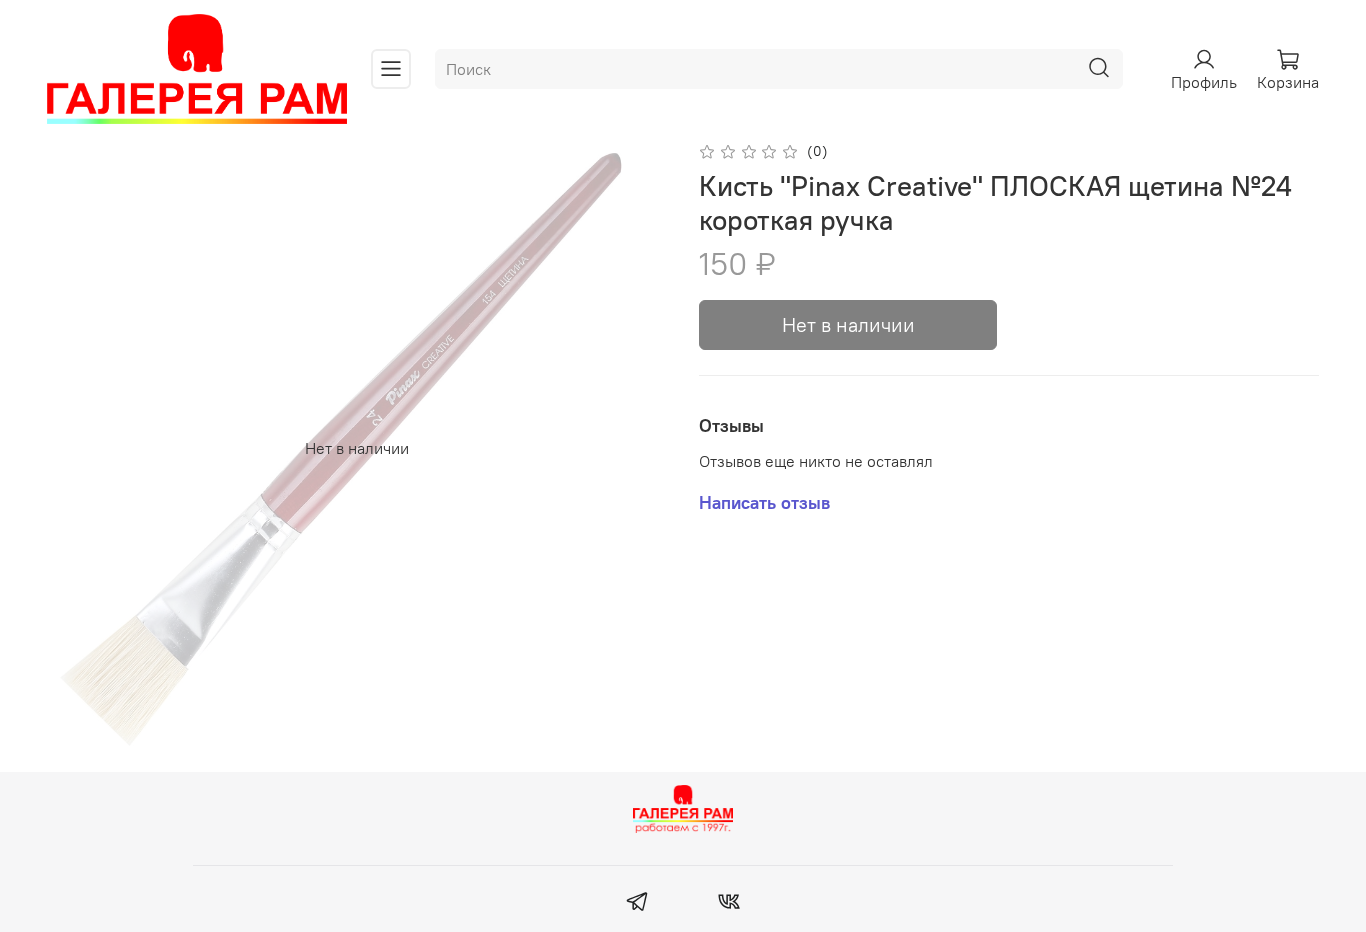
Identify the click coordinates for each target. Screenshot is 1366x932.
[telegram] (637, 904)
